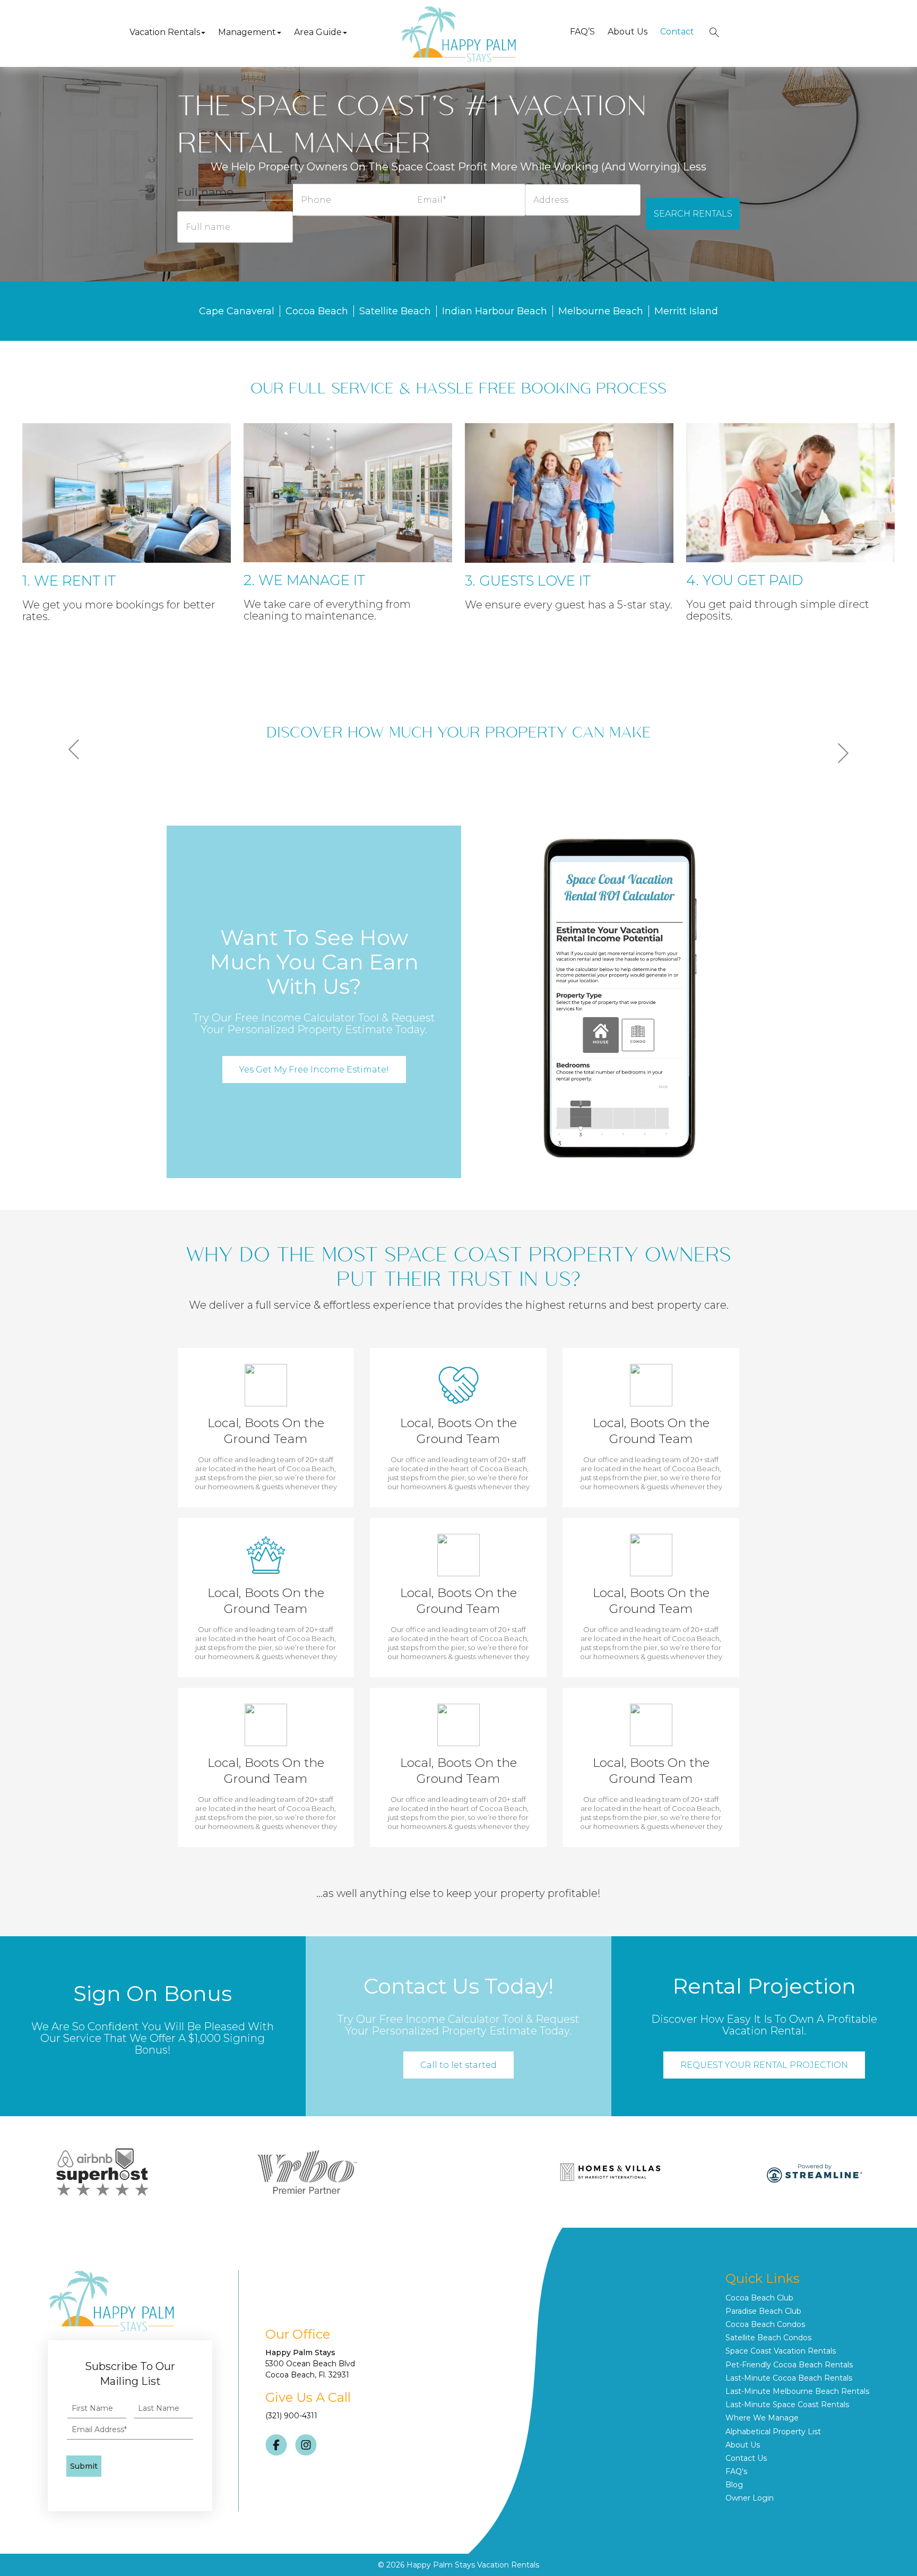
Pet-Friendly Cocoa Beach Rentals (789, 2365)
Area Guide (318, 32)
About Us (628, 32)
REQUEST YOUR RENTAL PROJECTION (764, 2065)
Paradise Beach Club (763, 2311)
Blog (734, 2485)
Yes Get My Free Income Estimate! (314, 1070)
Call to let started (458, 2065)
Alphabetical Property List (773, 2432)
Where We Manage (762, 2418)
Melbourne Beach (601, 311)
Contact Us (746, 2458)
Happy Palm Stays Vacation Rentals (473, 2565)
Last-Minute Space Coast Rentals (787, 2405)
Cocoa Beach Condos (765, 2324)
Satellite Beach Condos (768, 2338)
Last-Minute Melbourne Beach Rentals (797, 2391)
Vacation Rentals (165, 32)
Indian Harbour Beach (495, 311)
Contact (677, 32)
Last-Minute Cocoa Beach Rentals (789, 2378)
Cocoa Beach (317, 311)
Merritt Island (686, 311)
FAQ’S (582, 32)
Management (247, 32)
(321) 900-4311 (291, 2416)
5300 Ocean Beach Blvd (310, 2364)
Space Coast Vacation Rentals (781, 2351)
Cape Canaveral (237, 311)
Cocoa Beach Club (759, 2298)
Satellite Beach (395, 311)
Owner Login (750, 2498)
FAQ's (736, 2471)
